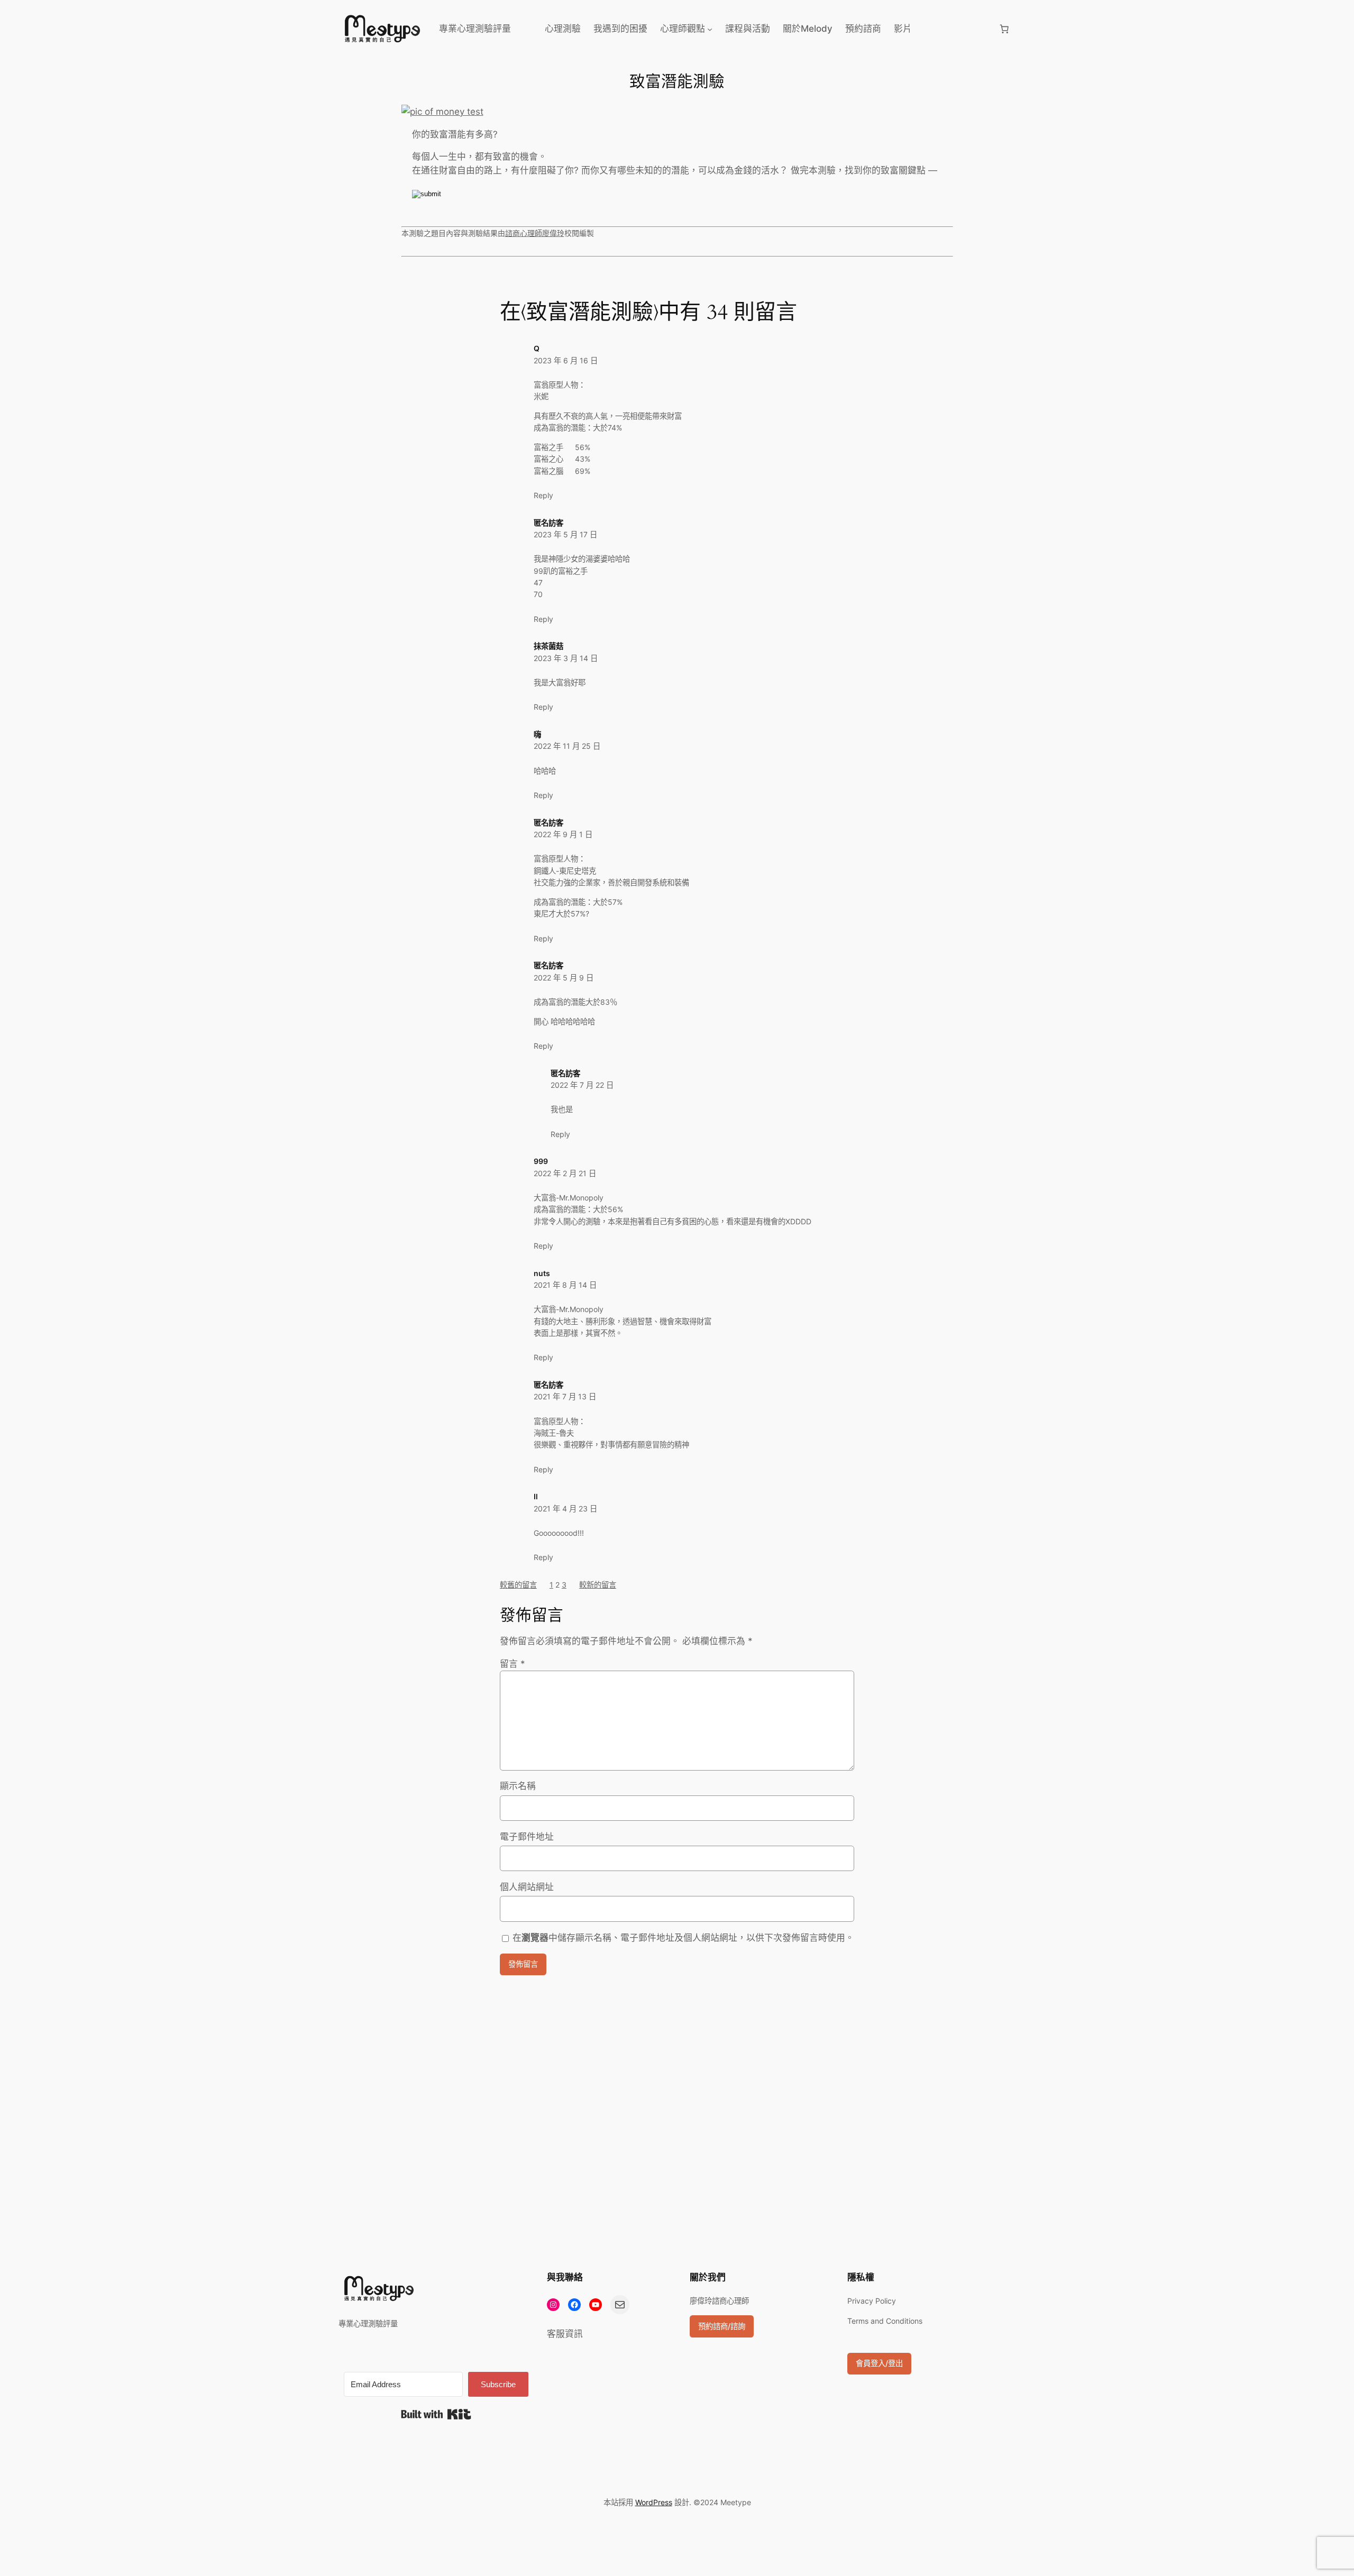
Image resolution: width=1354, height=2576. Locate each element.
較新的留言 (598, 1585)
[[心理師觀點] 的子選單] (710, 29)
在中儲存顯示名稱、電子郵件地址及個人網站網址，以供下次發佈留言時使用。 (683, 1938)
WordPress (654, 2502)
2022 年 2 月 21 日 (565, 1173)
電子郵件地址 (527, 1837)
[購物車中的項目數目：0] (1004, 29)
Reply (543, 495)
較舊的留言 (518, 1585)
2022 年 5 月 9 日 (564, 978)
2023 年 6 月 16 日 (566, 360)
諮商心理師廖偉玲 (535, 233)
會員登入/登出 (879, 2363)
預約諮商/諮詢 (722, 2326)
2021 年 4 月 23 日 (565, 1509)
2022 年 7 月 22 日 (582, 1085)
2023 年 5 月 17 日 (565, 534)
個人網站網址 (527, 1887)
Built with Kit (436, 2414)
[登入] (955, 29)
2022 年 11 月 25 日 (567, 746)
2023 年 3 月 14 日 (566, 658)
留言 (513, 1664)
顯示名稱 (518, 1786)
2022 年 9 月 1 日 (563, 834)
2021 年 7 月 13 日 (565, 1396)
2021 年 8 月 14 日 (565, 1285)
